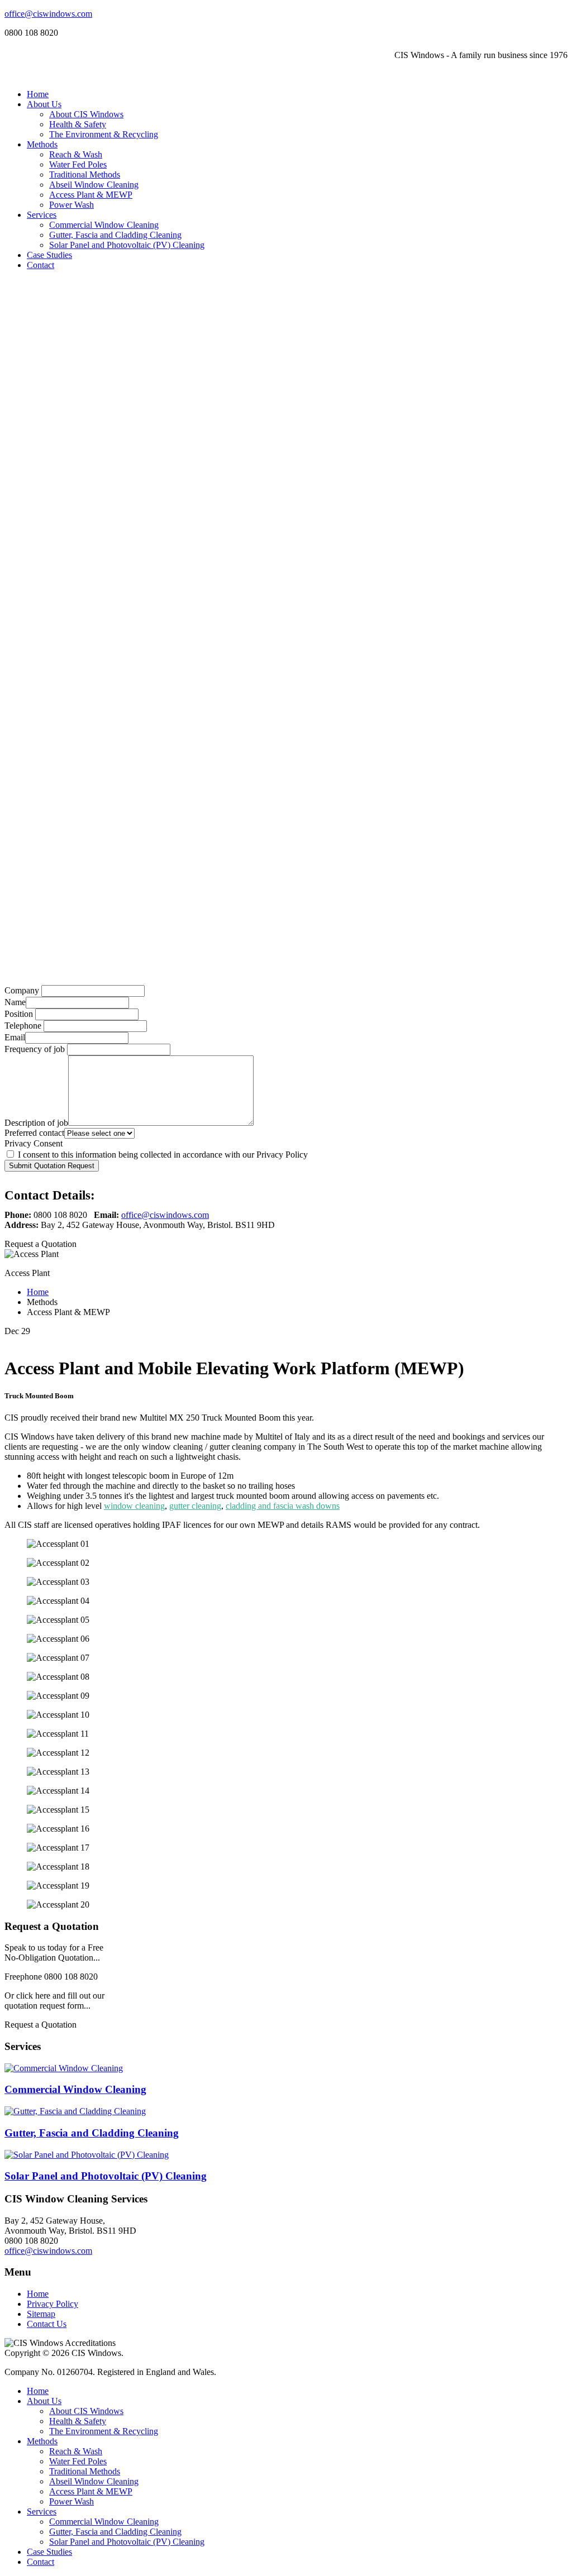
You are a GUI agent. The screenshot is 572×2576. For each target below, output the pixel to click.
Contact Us (47, 2324)
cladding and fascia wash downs (283, 1506)
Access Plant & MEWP (91, 195)
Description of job (36, 1123)
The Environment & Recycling (104, 134)
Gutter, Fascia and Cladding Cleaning (115, 235)
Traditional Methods (85, 175)
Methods (42, 144)
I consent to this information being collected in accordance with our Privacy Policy (162, 1155)
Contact (40, 265)
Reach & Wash (76, 154)
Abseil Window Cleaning (94, 185)
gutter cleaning (195, 1506)
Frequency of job (35, 1049)
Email (15, 1037)
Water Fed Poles (78, 164)
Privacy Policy (53, 2304)
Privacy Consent (34, 1143)
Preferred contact (34, 1133)
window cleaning (134, 1506)
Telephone (23, 1026)
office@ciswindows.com (48, 14)
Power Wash (71, 205)
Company (22, 990)
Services (42, 215)
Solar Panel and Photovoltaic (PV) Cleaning (127, 245)
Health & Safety (78, 124)
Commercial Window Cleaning (104, 225)
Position (19, 1014)
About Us (44, 104)
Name (15, 1002)
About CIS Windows (86, 114)
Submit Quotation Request (52, 1166)
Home (38, 94)
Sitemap (41, 2314)
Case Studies (49, 255)
